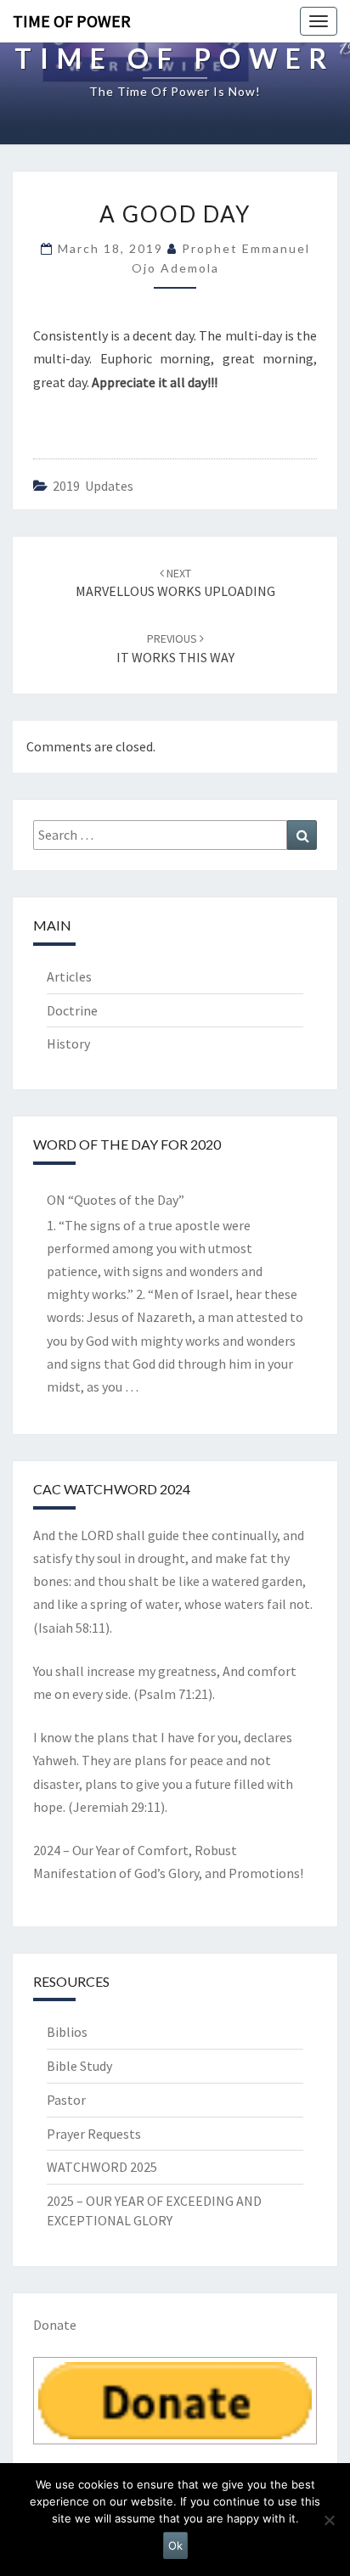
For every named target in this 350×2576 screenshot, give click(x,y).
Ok (175, 2545)
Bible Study (79, 2066)
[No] (329, 2520)
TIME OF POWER (72, 21)
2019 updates (93, 486)
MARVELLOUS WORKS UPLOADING (175, 583)
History (68, 1043)
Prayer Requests (94, 2134)
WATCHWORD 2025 (102, 2167)
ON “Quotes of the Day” (116, 1200)
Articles (69, 976)
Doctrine (72, 1010)
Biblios (67, 2032)
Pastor (66, 2100)
